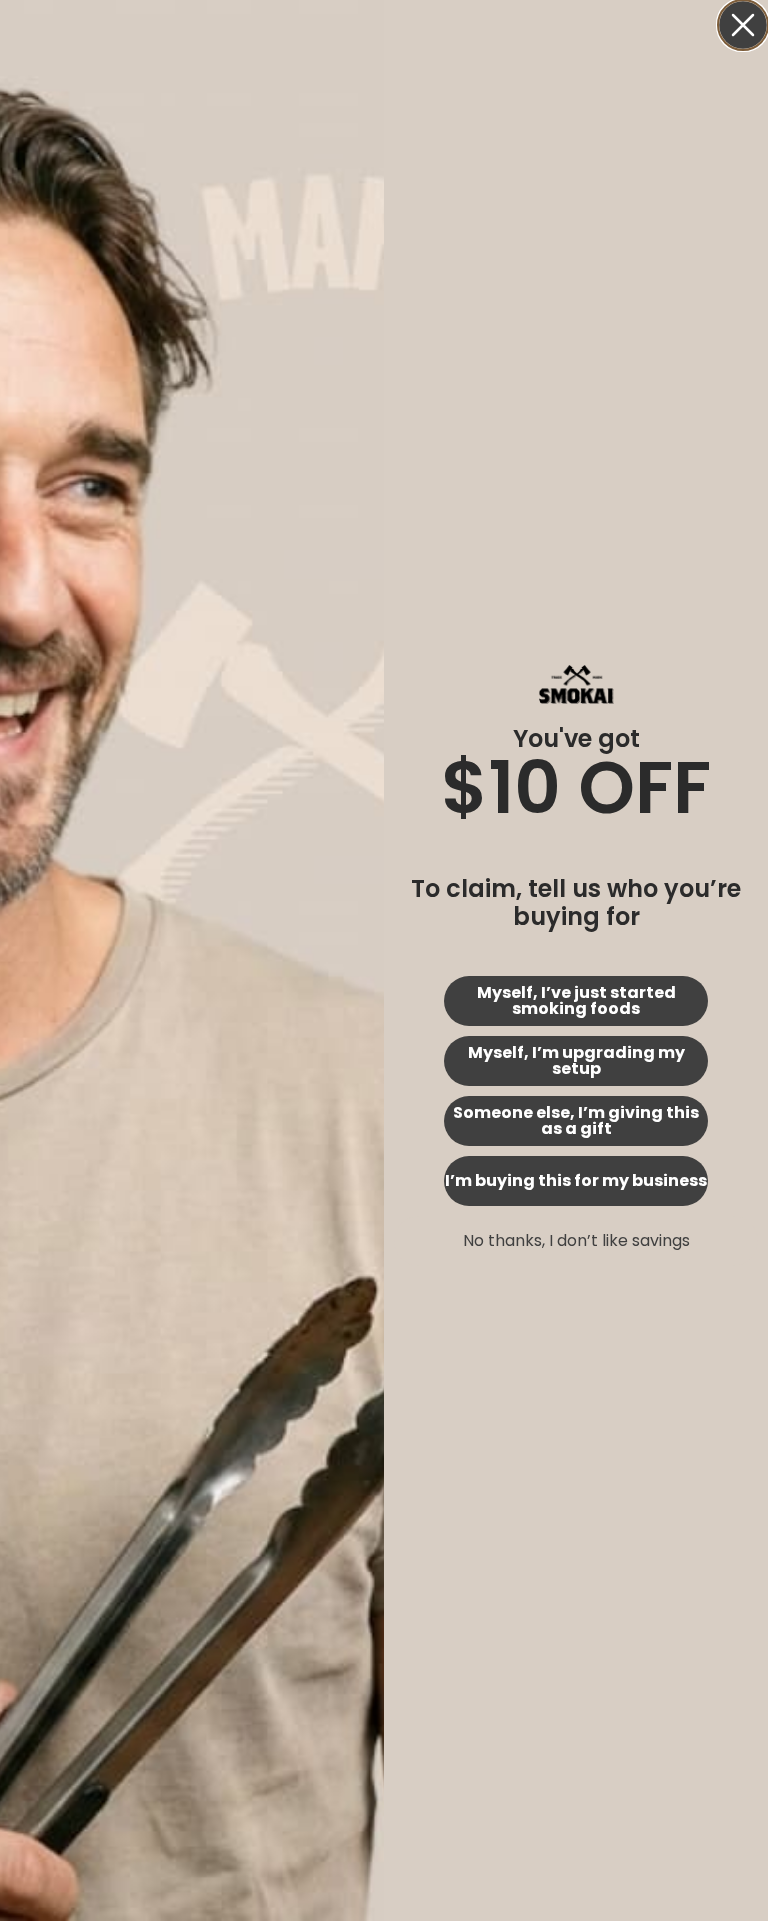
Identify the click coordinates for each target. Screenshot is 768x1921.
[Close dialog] (743, 25)
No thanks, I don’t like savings (576, 1240)
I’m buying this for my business (576, 1180)
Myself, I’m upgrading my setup (576, 1060)
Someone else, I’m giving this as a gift (576, 1120)
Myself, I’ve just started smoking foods (576, 1000)
